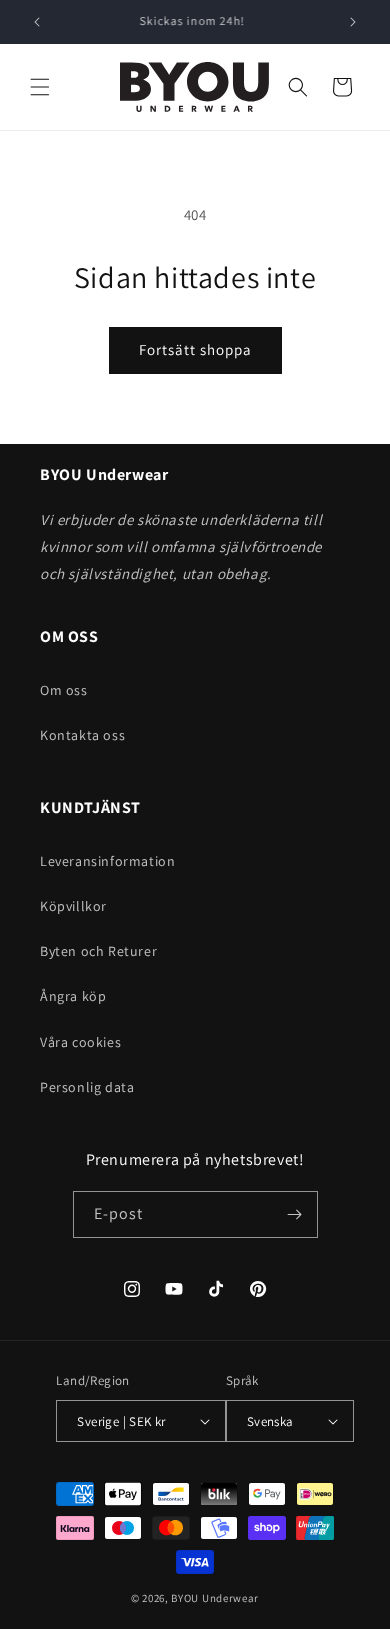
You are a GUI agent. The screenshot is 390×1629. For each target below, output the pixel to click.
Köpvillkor (73, 906)
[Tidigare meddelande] (37, 22)
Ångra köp (73, 996)
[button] (40, 87)
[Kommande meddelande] (353, 22)
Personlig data (87, 1087)
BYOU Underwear (215, 1598)
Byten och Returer (98, 951)
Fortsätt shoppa (195, 349)
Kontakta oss (82, 735)
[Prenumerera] (295, 1214)
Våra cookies (80, 1042)
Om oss (64, 690)
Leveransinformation (107, 861)
